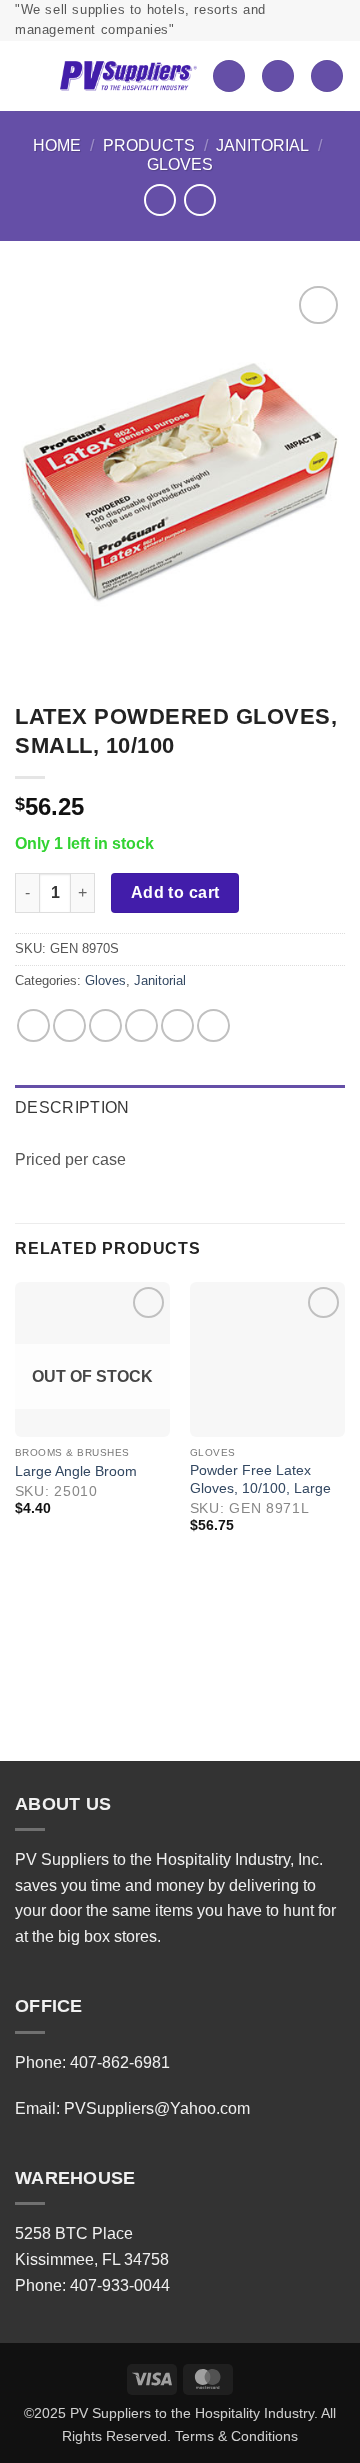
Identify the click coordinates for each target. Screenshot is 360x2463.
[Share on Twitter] (105, 1025)
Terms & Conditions (236, 2436)
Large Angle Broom (76, 1471)
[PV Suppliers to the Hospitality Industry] (128, 75)
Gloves (180, 164)
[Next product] (159, 199)
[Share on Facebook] (69, 1025)
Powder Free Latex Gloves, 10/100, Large (260, 1479)
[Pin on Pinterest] (177, 1025)
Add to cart (175, 892)
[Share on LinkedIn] (213, 1025)
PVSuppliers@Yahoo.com (157, 2108)
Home (57, 145)
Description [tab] (72, 1107)
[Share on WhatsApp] (33, 1025)
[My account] (278, 76)
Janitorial (262, 145)
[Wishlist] (229, 76)
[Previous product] (199, 199)
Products (149, 145)
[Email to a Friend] (141, 1025)
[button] (30, 76)
